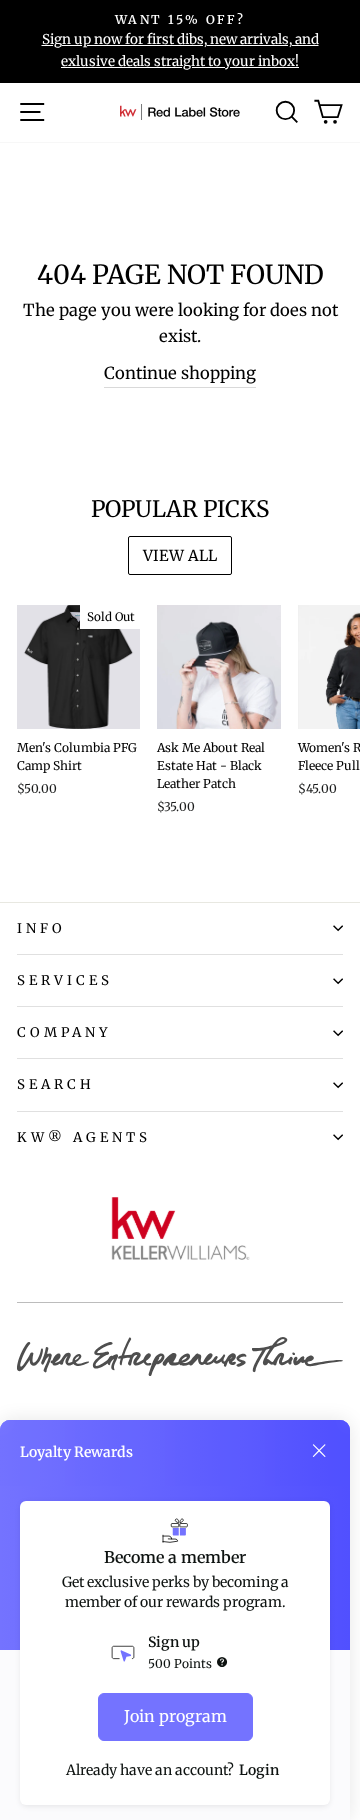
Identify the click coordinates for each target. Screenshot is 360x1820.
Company (64, 1032)
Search (56, 1084)
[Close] (319, 1451)
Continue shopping (180, 373)
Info (41, 928)
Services (65, 980)
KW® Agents (84, 1137)
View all (180, 555)
